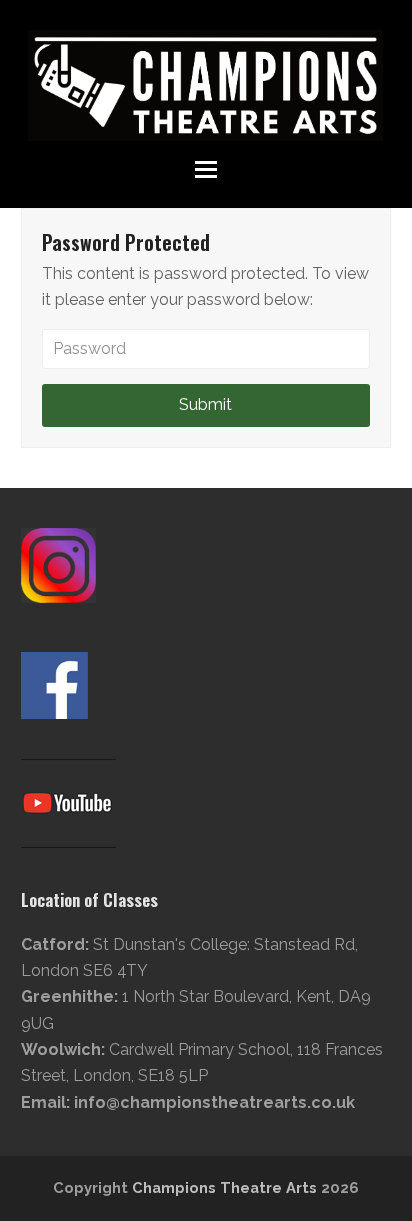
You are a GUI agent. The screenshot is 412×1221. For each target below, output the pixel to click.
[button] (206, 169)
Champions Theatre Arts (226, 1187)
